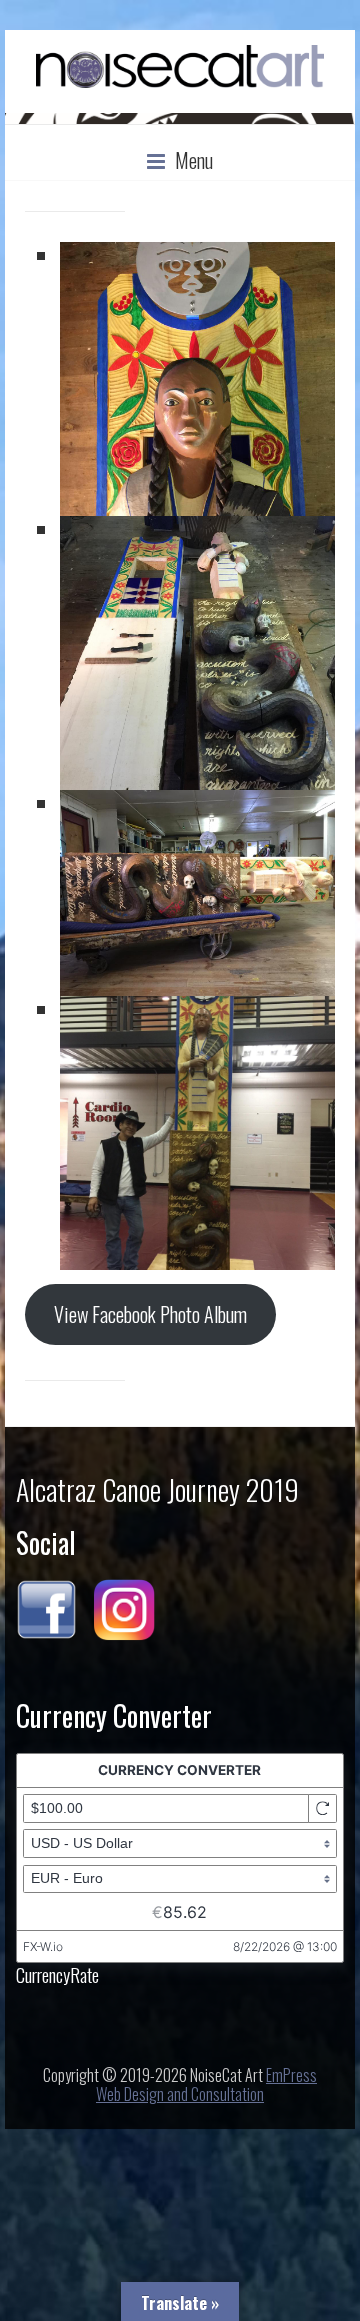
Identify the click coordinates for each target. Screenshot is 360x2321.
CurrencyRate (57, 1974)
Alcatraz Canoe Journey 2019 (157, 1489)
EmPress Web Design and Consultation (206, 2084)
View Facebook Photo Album (150, 1315)
